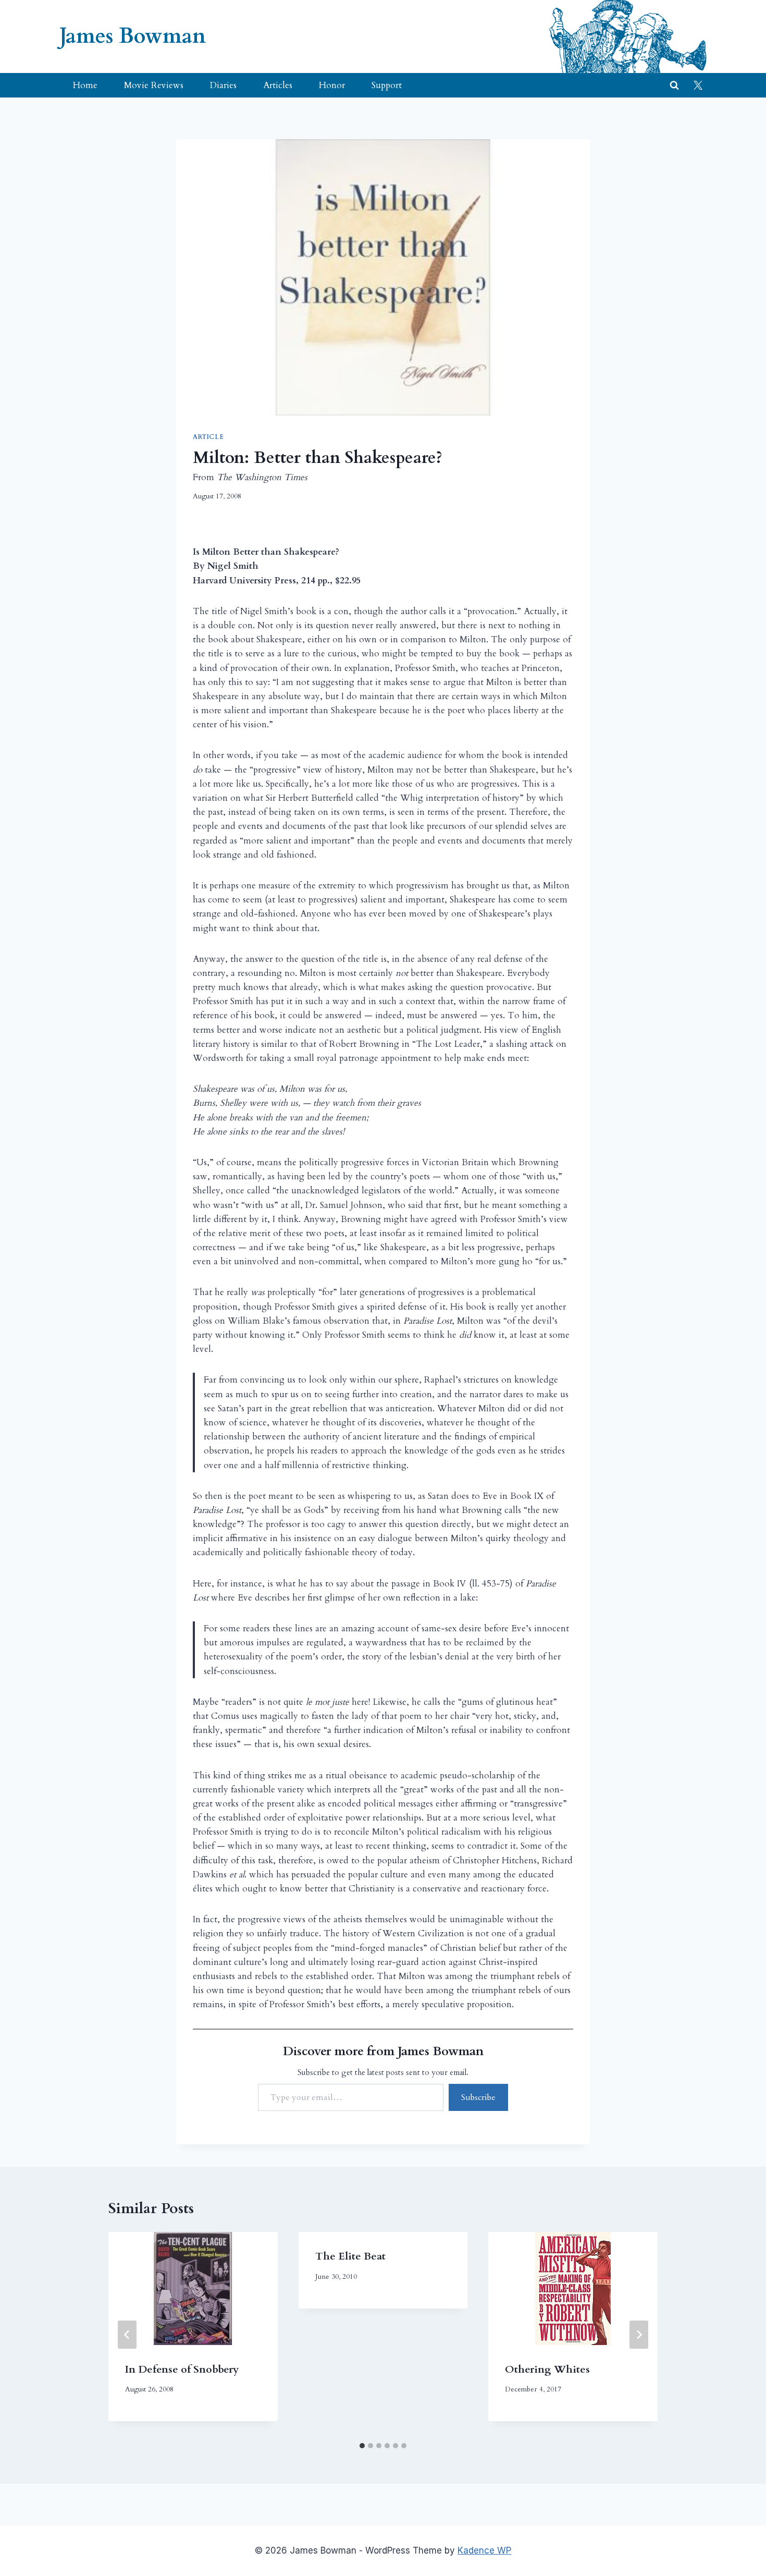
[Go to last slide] (127, 2335)
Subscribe (478, 2097)
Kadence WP (484, 2550)
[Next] (639, 2335)
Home (85, 85)
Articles (278, 85)
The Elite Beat (350, 2256)
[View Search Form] (674, 86)
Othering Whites (547, 2369)
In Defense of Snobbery (182, 2369)
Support (387, 85)
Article (208, 437)
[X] (698, 86)
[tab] (362, 2446)
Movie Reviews (154, 85)
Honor (332, 85)
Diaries (223, 85)
